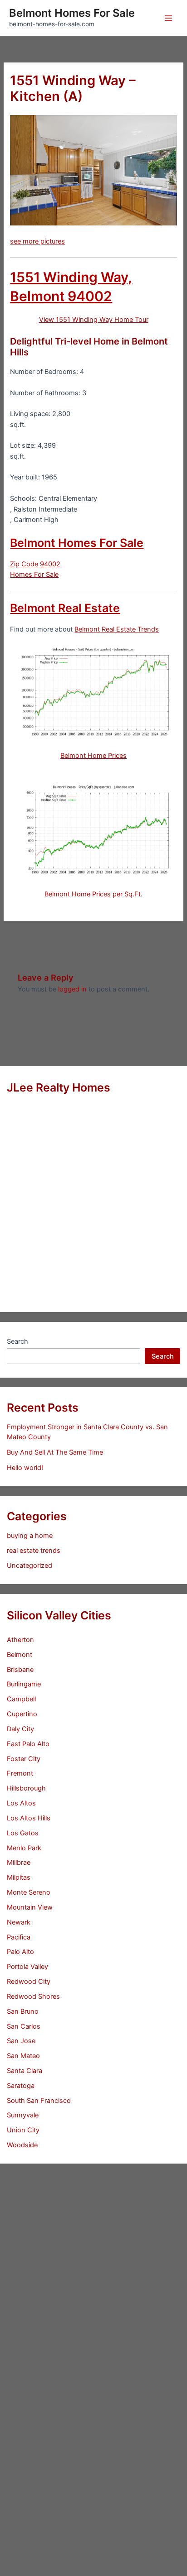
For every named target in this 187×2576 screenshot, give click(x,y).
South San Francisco (39, 2101)
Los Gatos (23, 1833)
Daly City (20, 1729)
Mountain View (30, 1907)
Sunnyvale (23, 2115)
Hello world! (25, 1468)
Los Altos (21, 1803)
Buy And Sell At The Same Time (55, 1452)
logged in (72, 989)
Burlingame (24, 1684)
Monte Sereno (29, 1892)
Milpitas (19, 1877)
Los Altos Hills (29, 1818)
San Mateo (23, 2056)
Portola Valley (27, 1967)
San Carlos (24, 2026)
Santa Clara (25, 2071)
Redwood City (29, 1982)
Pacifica (19, 1937)
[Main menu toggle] (168, 18)
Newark (19, 1922)
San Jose (21, 2041)
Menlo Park (24, 1848)
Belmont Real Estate (65, 608)
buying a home (30, 1536)
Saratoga (21, 2086)
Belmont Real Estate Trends (117, 629)
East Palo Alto (28, 1744)
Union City (23, 2130)
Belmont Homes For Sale (72, 13)
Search (17, 1341)
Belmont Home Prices (93, 756)
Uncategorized (30, 1566)
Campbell (21, 1699)
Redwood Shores (33, 1997)
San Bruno (23, 2011)
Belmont (20, 1655)
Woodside (22, 2145)
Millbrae (19, 1863)
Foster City (24, 1759)
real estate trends (34, 1551)
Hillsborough (26, 1788)
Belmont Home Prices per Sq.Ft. (93, 894)
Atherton (20, 1640)
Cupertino (22, 1714)
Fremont (20, 1773)
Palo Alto (20, 1952)
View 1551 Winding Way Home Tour (94, 320)
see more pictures (37, 241)
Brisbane (20, 1670)
